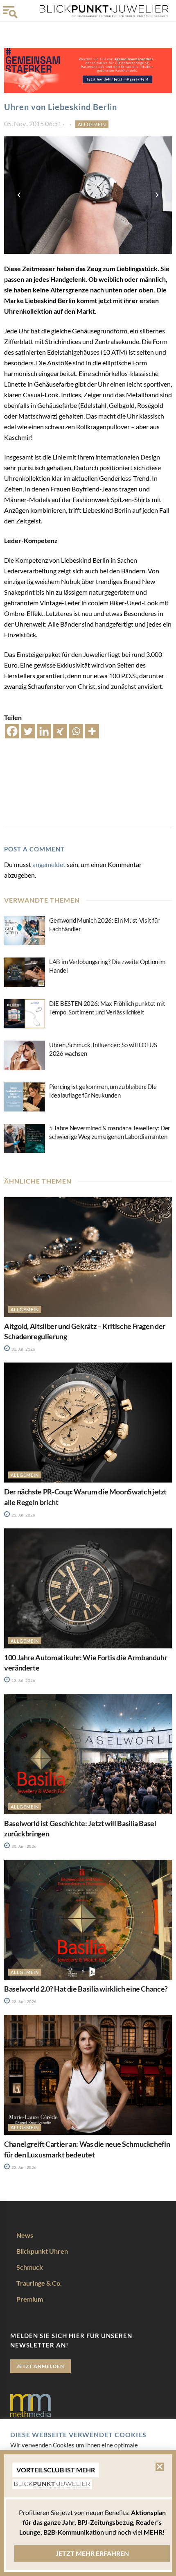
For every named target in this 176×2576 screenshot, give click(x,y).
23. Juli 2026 (23, 1515)
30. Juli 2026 (23, 1349)
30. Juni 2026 (24, 1846)
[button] (160, 2467)
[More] (92, 731)
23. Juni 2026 (24, 2001)
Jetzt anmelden (41, 2366)
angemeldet (49, 864)
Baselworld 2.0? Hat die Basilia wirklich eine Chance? (86, 1989)
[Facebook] (12, 731)
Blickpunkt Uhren (42, 2251)
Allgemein (92, 124)
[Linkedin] (44, 731)
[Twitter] (28, 731)
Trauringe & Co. (39, 2283)
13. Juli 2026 (23, 1680)
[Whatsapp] (76, 731)
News (25, 2235)
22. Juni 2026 (24, 2167)
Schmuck (30, 2267)
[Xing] (60, 731)
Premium (30, 2299)
